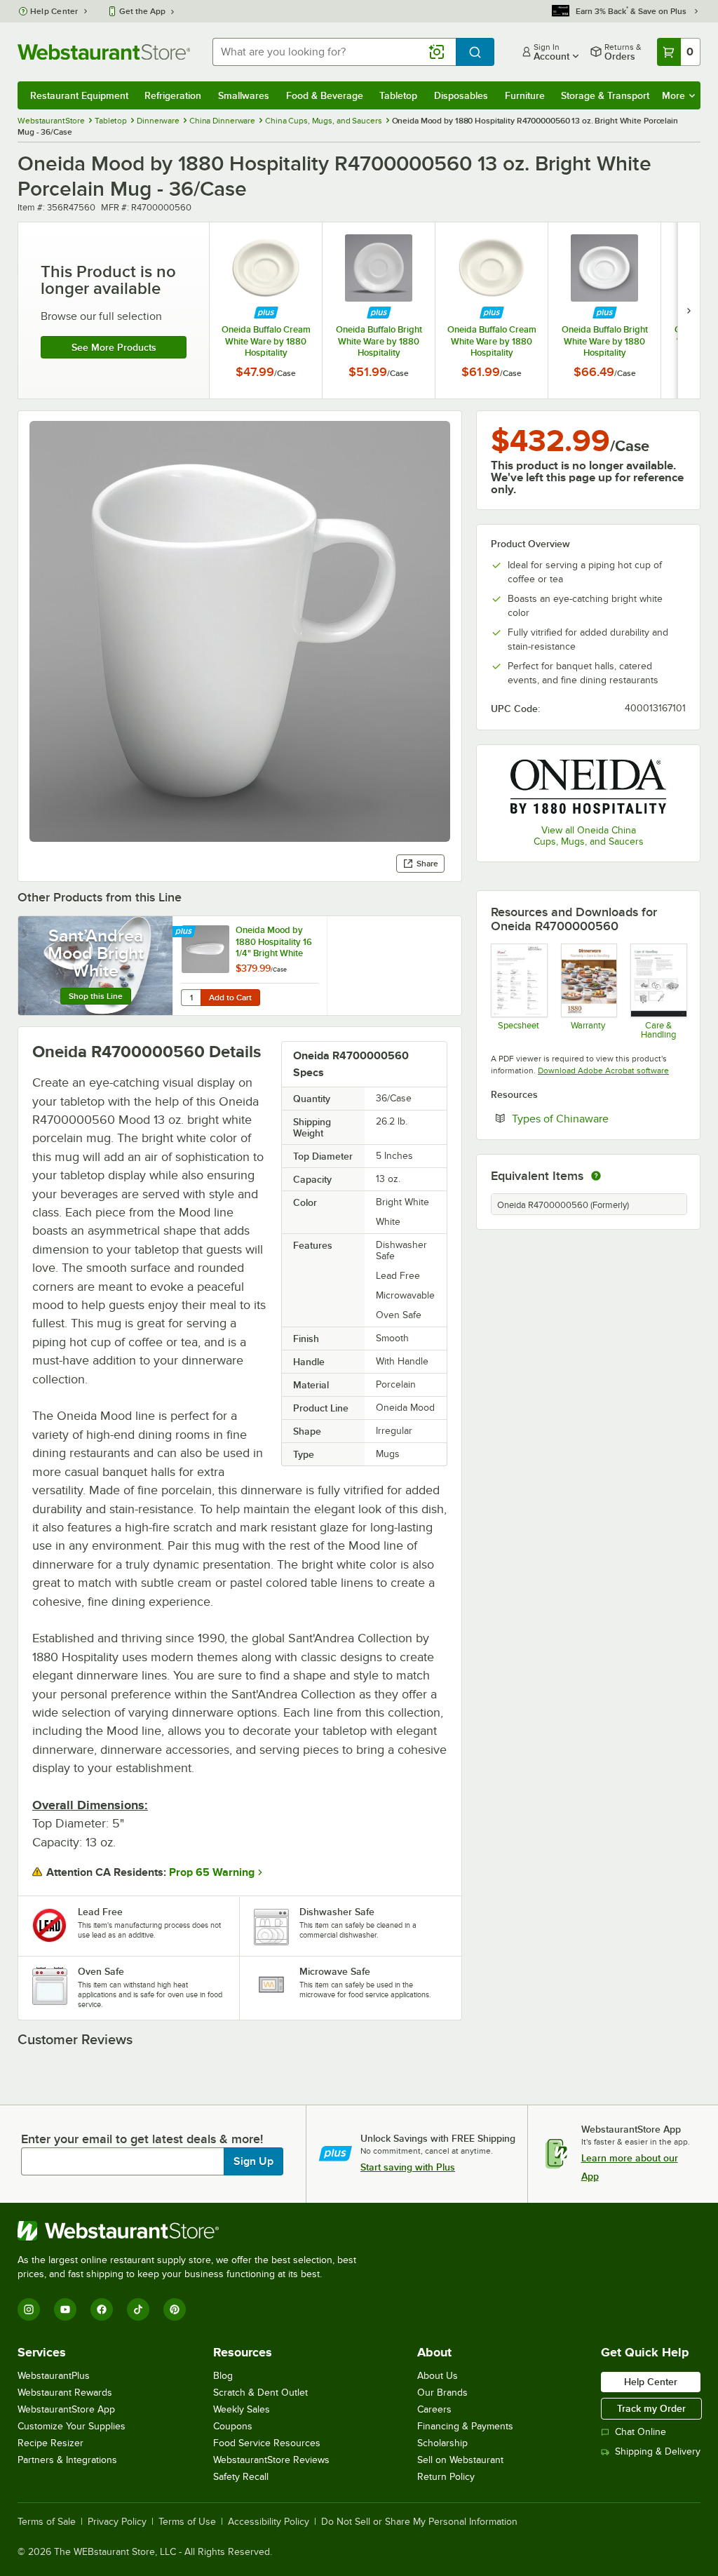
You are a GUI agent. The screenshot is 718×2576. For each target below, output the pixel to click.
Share (427, 864)
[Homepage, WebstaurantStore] (104, 52)
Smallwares (244, 95)
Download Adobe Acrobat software (603, 1071)
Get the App (142, 11)
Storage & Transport (605, 95)
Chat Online (641, 2432)
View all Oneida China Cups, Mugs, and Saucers (589, 836)
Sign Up (253, 2161)
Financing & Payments (465, 2426)
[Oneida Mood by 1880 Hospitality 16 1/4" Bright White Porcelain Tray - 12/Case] (250, 966)
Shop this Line (96, 996)
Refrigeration (173, 95)
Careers (434, 2409)
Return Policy (446, 2477)
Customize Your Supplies (72, 2426)
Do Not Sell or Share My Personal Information (419, 2522)
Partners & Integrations (67, 2460)
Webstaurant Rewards (65, 2393)
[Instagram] (29, 2309)
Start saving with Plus (408, 2167)
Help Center (54, 11)
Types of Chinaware (599, 1118)
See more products (114, 347)
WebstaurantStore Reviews (271, 2460)
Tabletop (398, 95)
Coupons (233, 2426)
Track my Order (651, 2408)
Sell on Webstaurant (460, 2460)
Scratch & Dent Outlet (260, 2393)
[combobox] (334, 52)
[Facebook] (102, 2309)
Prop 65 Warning (212, 1872)
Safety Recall (241, 2477)
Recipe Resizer (50, 2443)
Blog (223, 2376)
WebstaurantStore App (66, 2409)
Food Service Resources (267, 2443)
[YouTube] (65, 2309)
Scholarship (442, 2443)
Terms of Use (187, 2522)
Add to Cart (230, 998)
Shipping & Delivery (658, 2451)
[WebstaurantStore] (193, 2231)
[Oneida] (588, 786)
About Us (438, 2376)
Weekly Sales (242, 2409)
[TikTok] (138, 2309)
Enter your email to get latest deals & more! (142, 2139)
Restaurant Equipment (79, 95)
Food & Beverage (325, 95)
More (673, 95)
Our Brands (442, 2393)
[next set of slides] (689, 310)
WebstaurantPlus (54, 2376)
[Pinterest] (175, 2309)
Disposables (461, 95)
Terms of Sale (47, 2522)
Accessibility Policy (269, 2522)
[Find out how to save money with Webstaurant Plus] (266, 313)
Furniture (525, 95)
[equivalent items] (596, 1176)
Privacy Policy (117, 2522)
